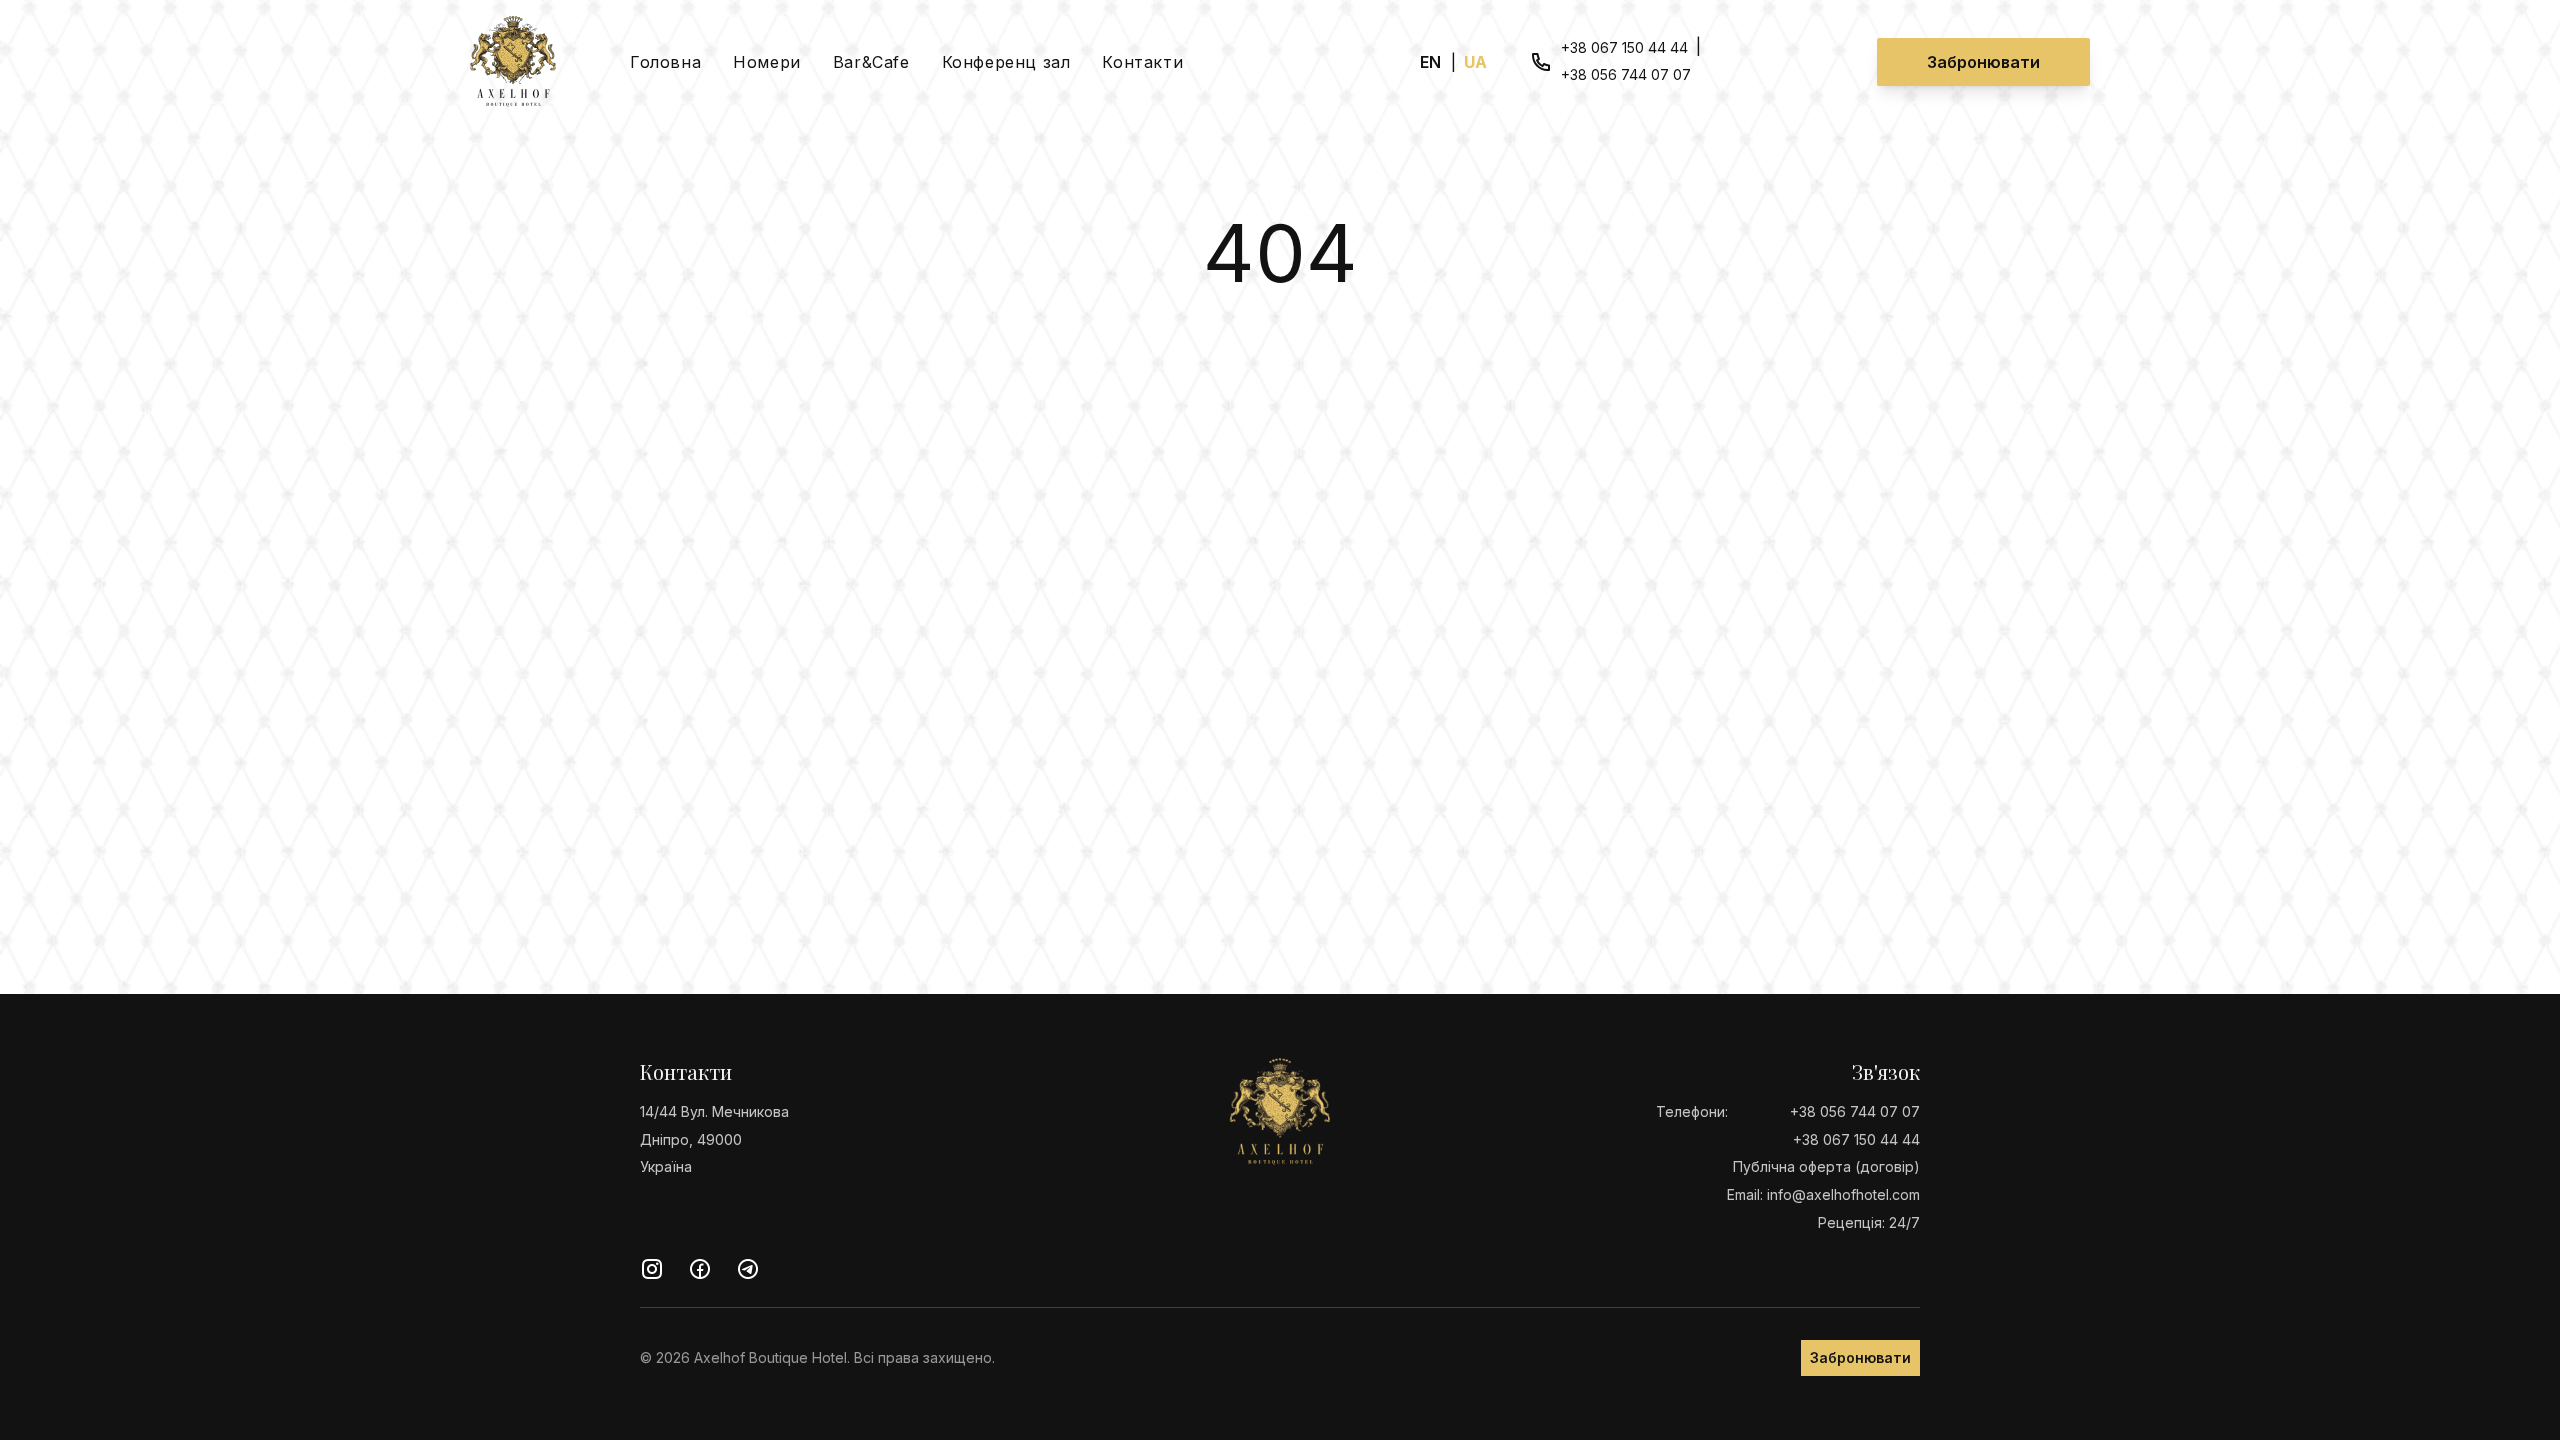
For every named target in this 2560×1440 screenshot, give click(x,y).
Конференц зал (1006, 62)
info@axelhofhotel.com (1843, 1194)
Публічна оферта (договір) (1826, 1166)
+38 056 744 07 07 (1626, 75)
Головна (665, 62)
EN (1431, 62)
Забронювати (1983, 62)
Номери (767, 62)
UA (1476, 62)
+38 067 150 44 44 (1624, 47)
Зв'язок (1886, 1071)
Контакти (1142, 62)
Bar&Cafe (871, 62)
